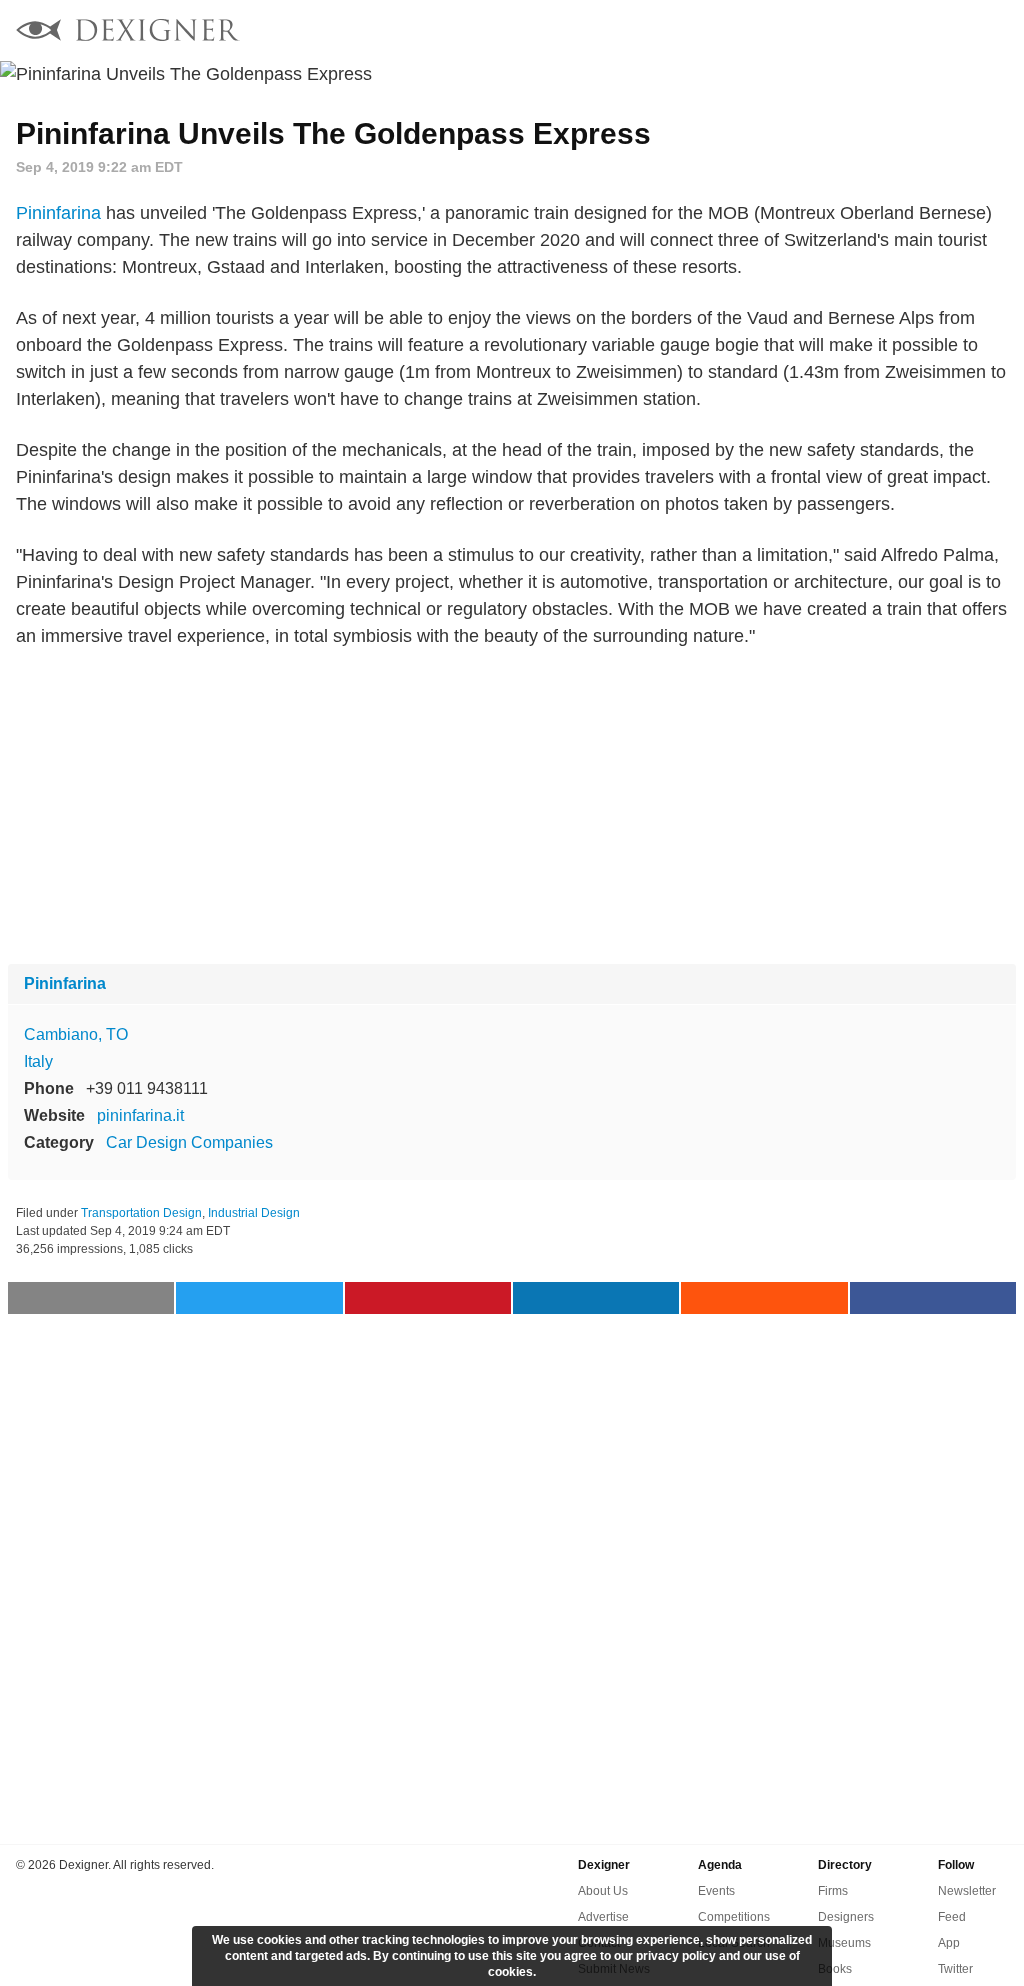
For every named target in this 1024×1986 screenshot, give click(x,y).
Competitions (734, 1917)
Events (716, 1891)
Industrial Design (254, 1213)
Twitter (955, 1969)
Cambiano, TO (76, 1034)
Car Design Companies (189, 1142)
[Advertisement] (512, 807)
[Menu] (997, 30)
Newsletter (967, 1891)
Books (835, 1969)
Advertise (603, 1917)
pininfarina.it (140, 1115)
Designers (846, 1917)
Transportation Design (141, 1213)
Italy (38, 1061)
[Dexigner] (128, 32)
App (949, 1943)
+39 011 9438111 (147, 1088)
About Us (603, 1891)
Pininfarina (58, 213)
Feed (952, 1917)
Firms (833, 1891)
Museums (844, 1943)
